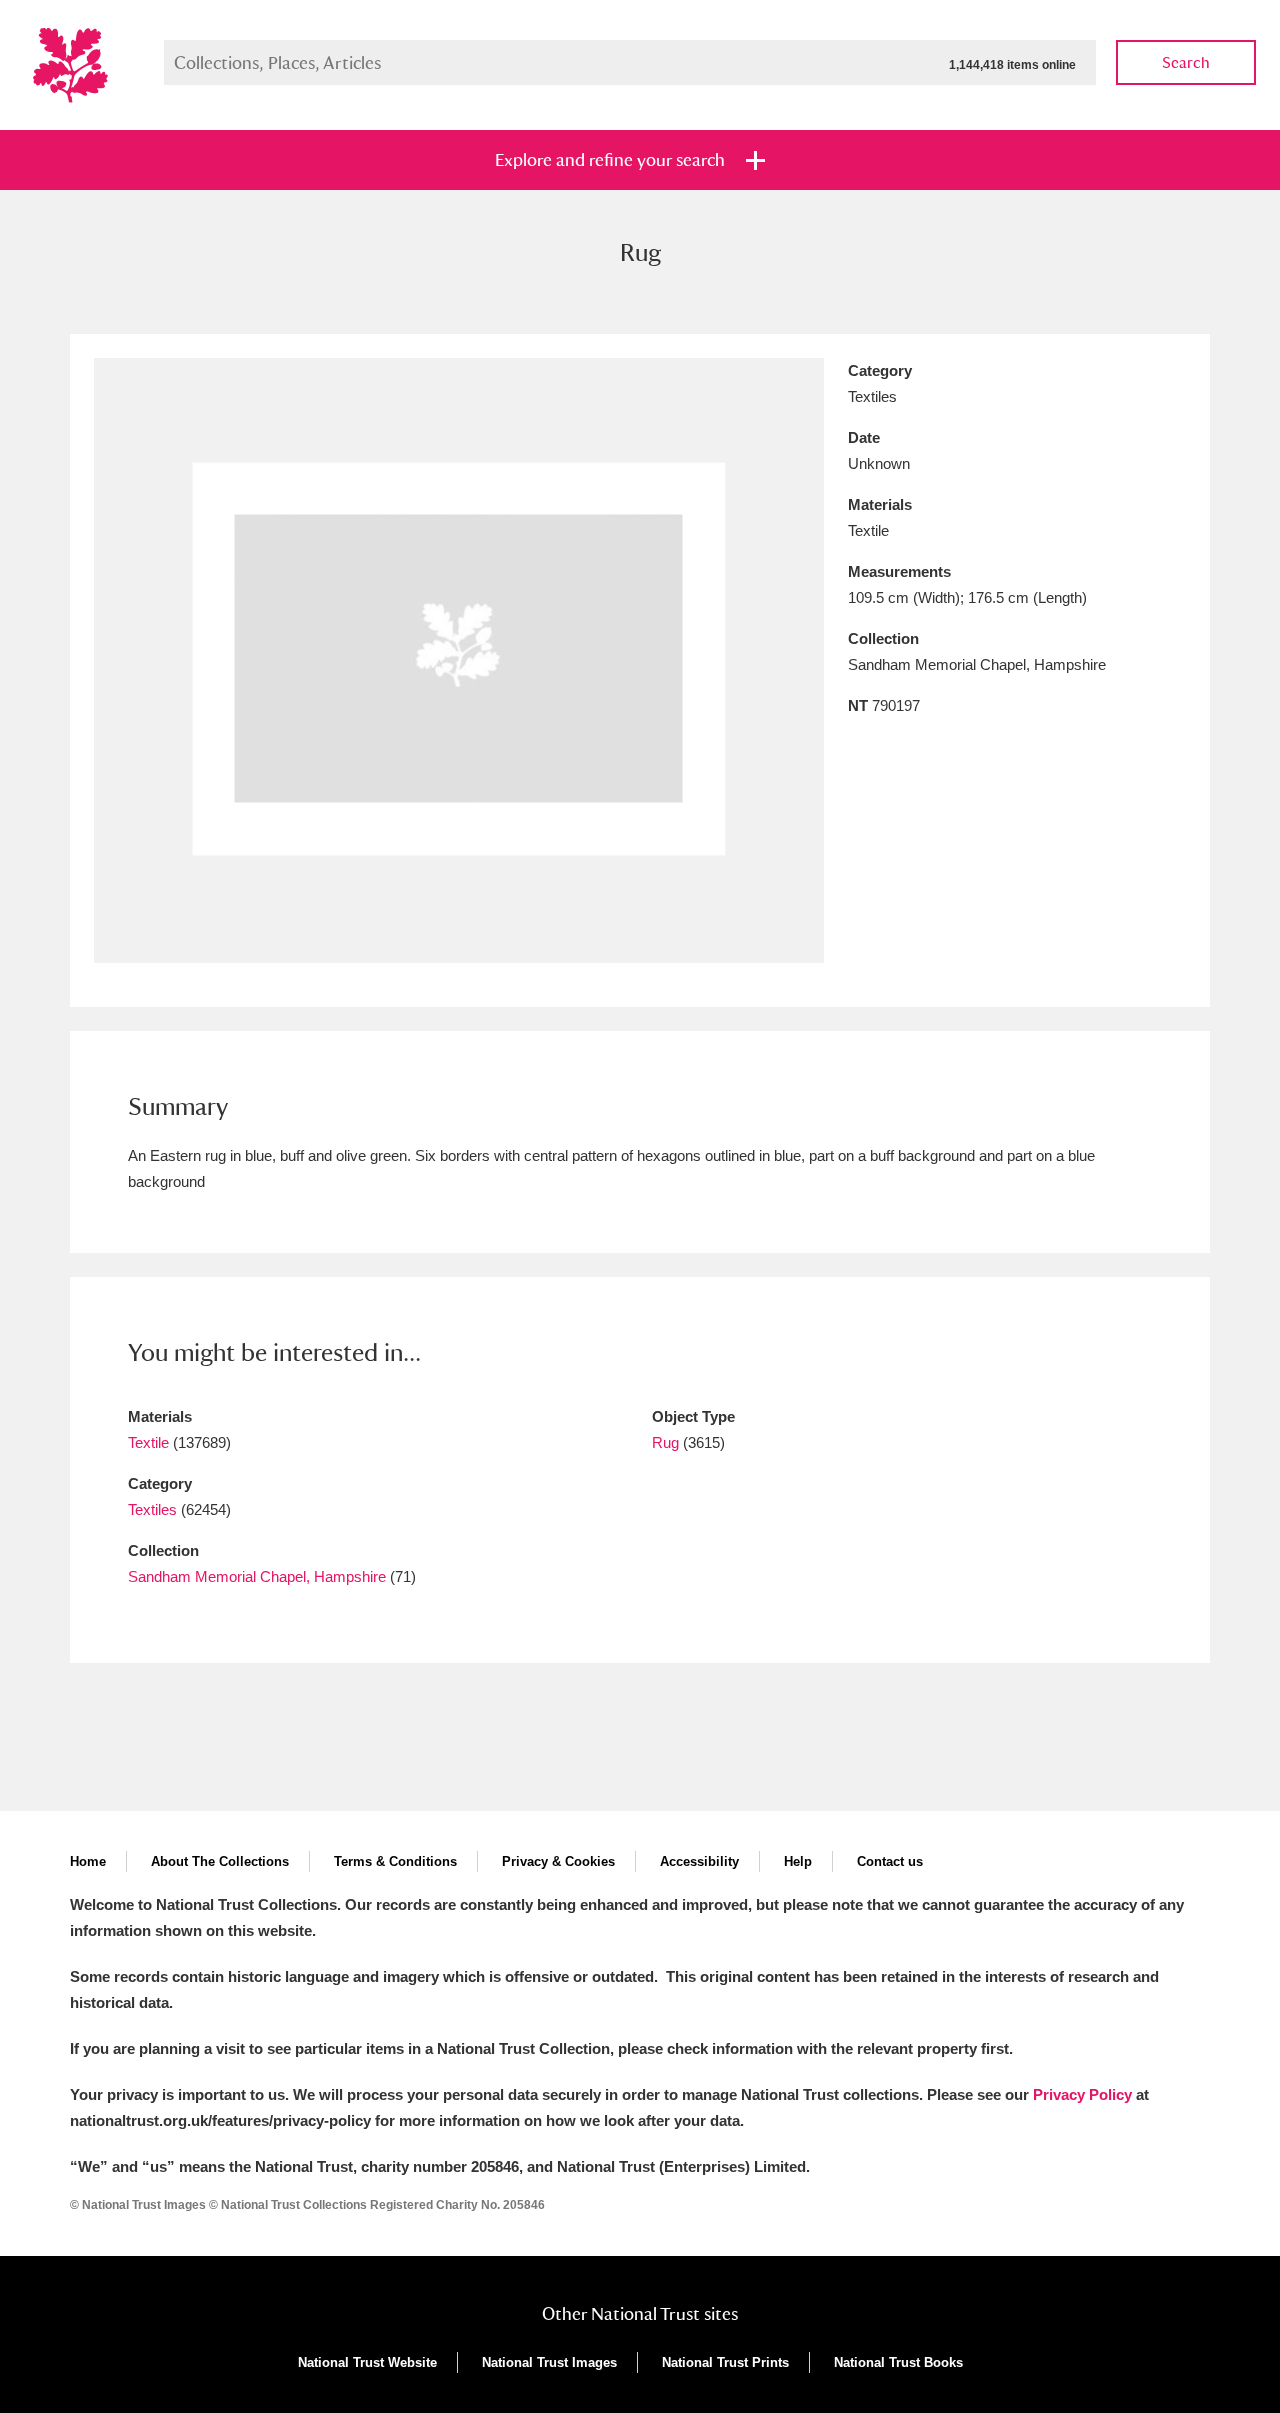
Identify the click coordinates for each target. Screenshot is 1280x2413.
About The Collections (220, 1861)
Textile (148, 1442)
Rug (665, 1442)
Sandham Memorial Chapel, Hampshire (257, 1576)
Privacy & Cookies (558, 1861)
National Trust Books (898, 2362)
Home (88, 1861)
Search (1186, 62)
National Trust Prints (725, 2362)
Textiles (152, 1509)
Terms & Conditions (395, 1861)
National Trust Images (549, 2362)
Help (798, 1861)
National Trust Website (367, 2362)
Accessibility (699, 1861)
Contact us (890, 1861)
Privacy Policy (1082, 2094)
